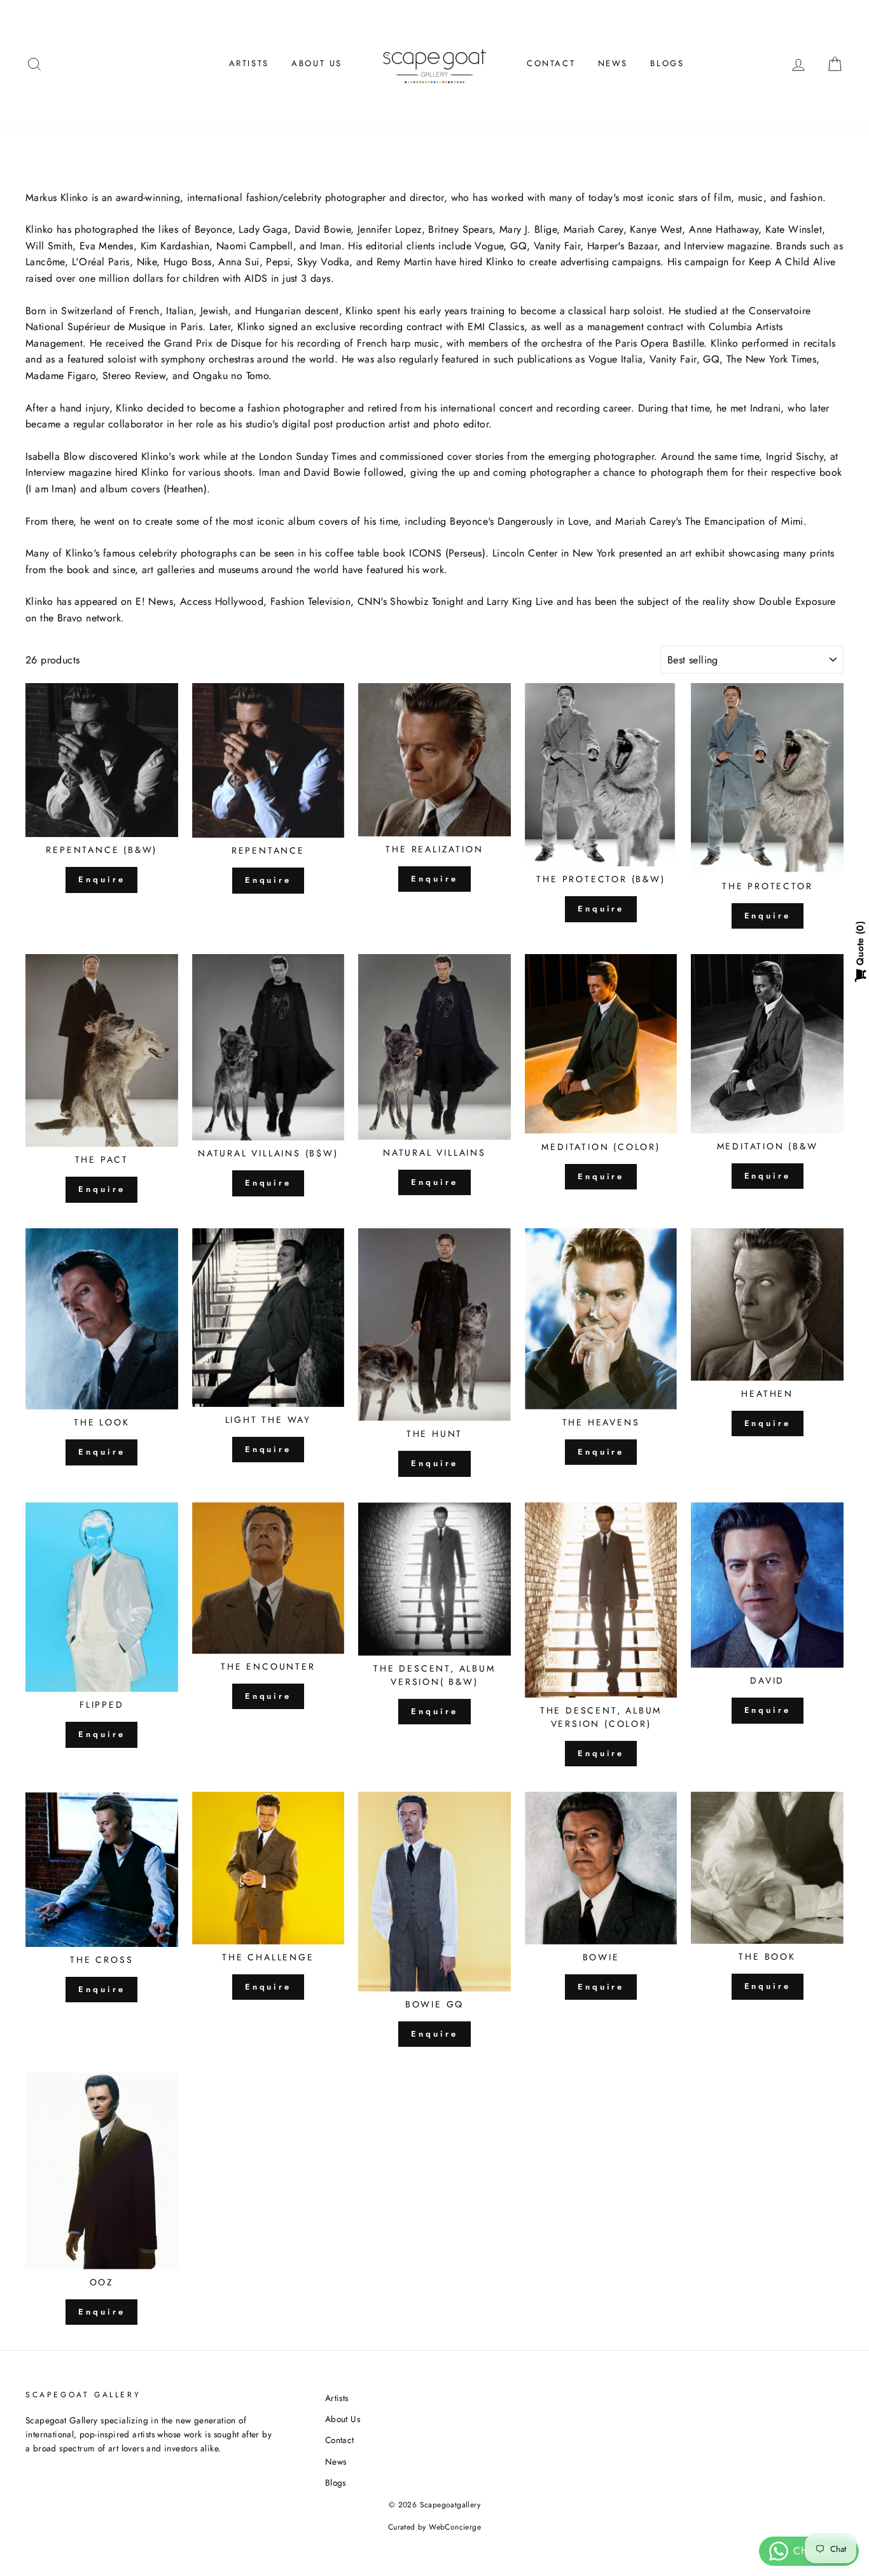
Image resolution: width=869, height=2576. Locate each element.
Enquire (101, 879)
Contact (551, 63)
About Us (317, 63)
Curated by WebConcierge (434, 2527)
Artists (249, 63)
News (613, 63)
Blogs (667, 63)
